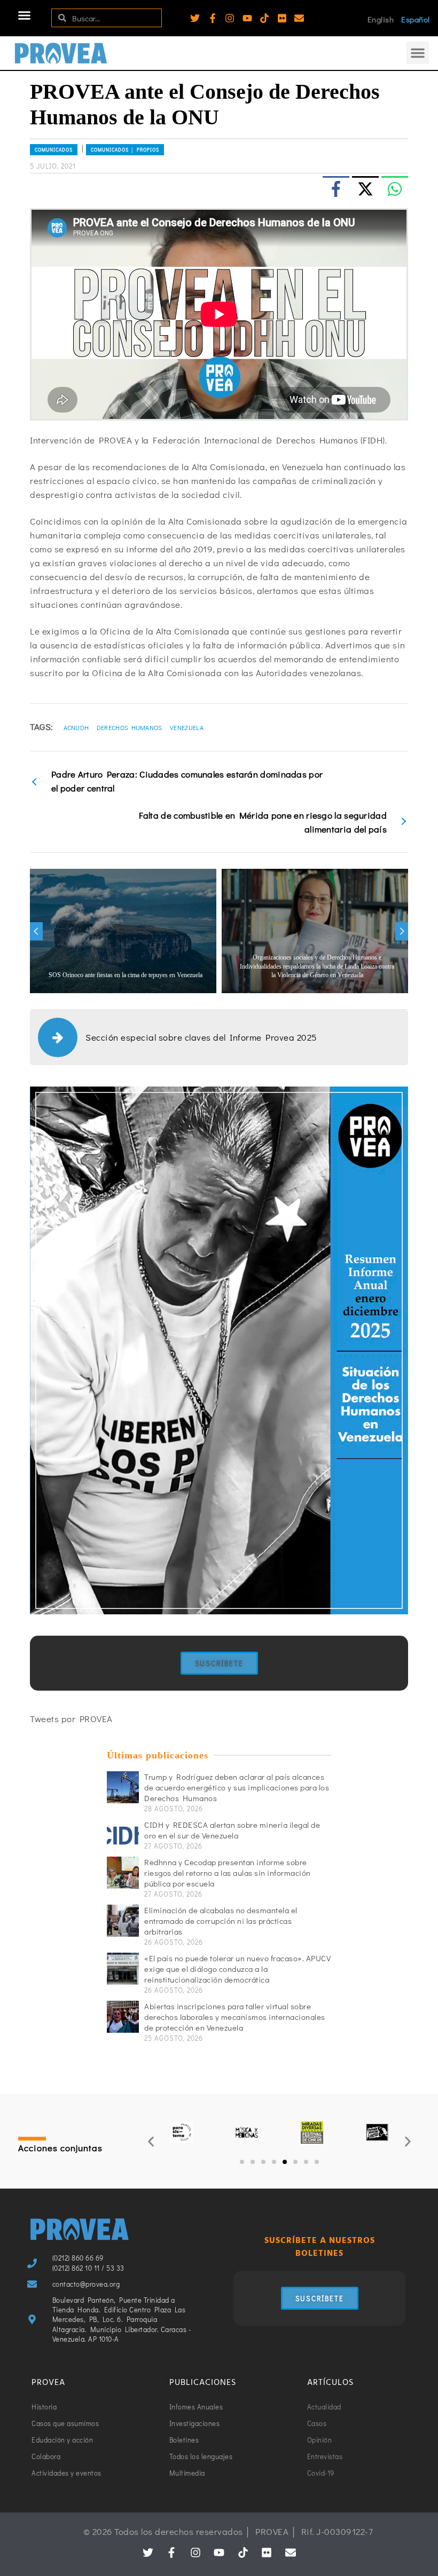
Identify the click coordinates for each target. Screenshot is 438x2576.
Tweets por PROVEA (71, 1719)
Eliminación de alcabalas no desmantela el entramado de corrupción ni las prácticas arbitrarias (221, 1921)
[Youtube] (247, 18)
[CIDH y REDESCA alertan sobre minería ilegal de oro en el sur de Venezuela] (123, 1835)
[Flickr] (282, 18)
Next (402, 931)
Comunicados (54, 150)
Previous (36, 931)
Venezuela (187, 727)
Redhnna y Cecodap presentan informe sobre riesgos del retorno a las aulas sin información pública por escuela (228, 1873)
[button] (25, 15)
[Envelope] (299, 18)
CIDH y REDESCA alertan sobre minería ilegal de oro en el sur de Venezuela (232, 1830)
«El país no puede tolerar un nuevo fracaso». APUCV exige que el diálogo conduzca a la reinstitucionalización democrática (237, 1969)
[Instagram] (230, 18)
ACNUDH (76, 727)
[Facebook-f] (213, 18)
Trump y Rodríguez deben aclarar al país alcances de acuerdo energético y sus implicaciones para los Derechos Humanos (237, 1787)
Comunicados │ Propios (125, 150)
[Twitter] (195, 18)
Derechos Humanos (130, 727)
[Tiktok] (264, 18)
